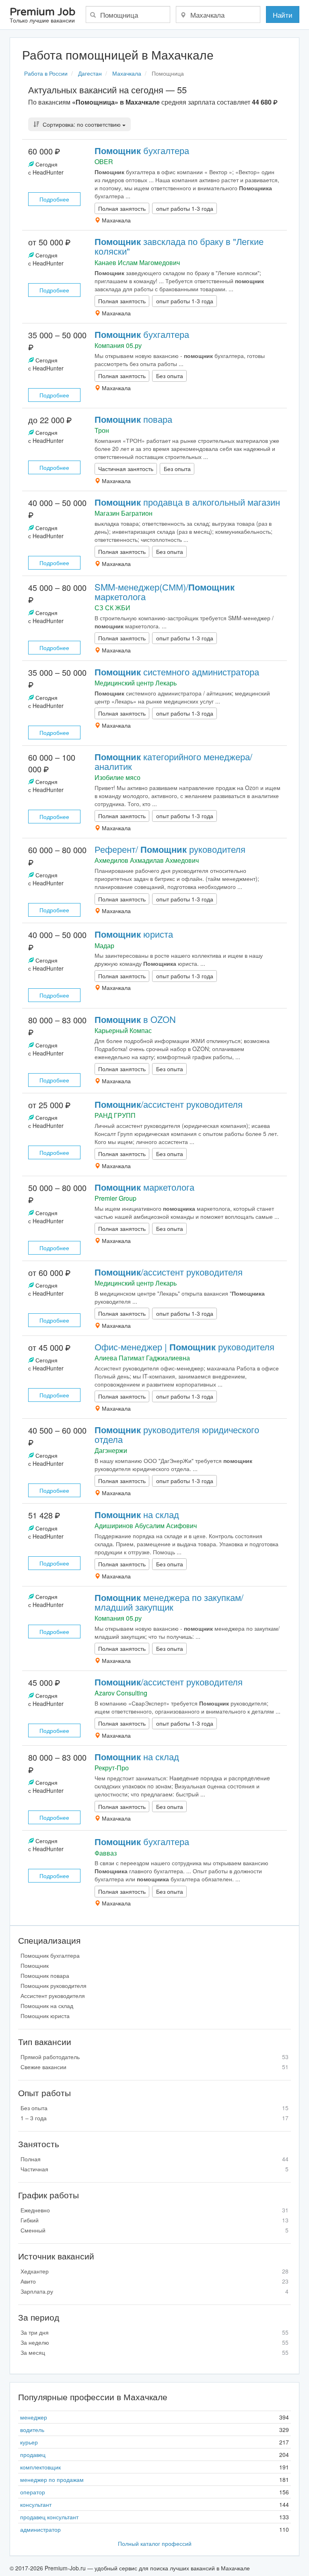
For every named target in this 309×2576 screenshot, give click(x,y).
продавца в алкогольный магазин (187, 502)
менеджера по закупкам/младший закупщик (169, 1602)
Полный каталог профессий (155, 2543)
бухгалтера (142, 150)
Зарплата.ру (154, 2291)
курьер (29, 2442)
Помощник (35, 1965)
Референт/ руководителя (170, 849)
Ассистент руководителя (53, 1996)
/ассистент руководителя (169, 1104)
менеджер (34, 2417)
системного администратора (177, 672)
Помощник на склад (47, 2006)
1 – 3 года (154, 2118)
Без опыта (154, 2108)
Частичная (154, 2169)
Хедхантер (154, 2271)
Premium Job (42, 15)
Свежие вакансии (154, 2067)
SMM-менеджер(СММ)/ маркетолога (165, 592)
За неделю (154, 2342)
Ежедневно (154, 2210)
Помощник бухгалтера (50, 1955)
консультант (36, 2504)
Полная (154, 2159)
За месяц (154, 2352)
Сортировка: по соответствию (82, 124)
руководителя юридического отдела (177, 1434)
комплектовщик (40, 2467)
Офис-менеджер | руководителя (184, 1347)
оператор (33, 2492)
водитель (32, 2430)
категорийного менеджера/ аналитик (173, 761)
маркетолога (144, 1187)
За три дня (154, 2332)
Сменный (154, 2230)
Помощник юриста (45, 2016)
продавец (33, 2455)
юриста (134, 934)
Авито (154, 2281)
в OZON (135, 1019)
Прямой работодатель (154, 2057)
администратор (40, 2529)
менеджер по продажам (52, 2479)
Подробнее (54, 199)
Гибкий (154, 2220)
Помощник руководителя (54, 1985)
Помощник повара (45, 1975)
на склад (137, 1514)
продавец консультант (49, 2517)
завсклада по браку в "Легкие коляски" (179, 246)
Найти (283, 15)
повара (133, 419)
